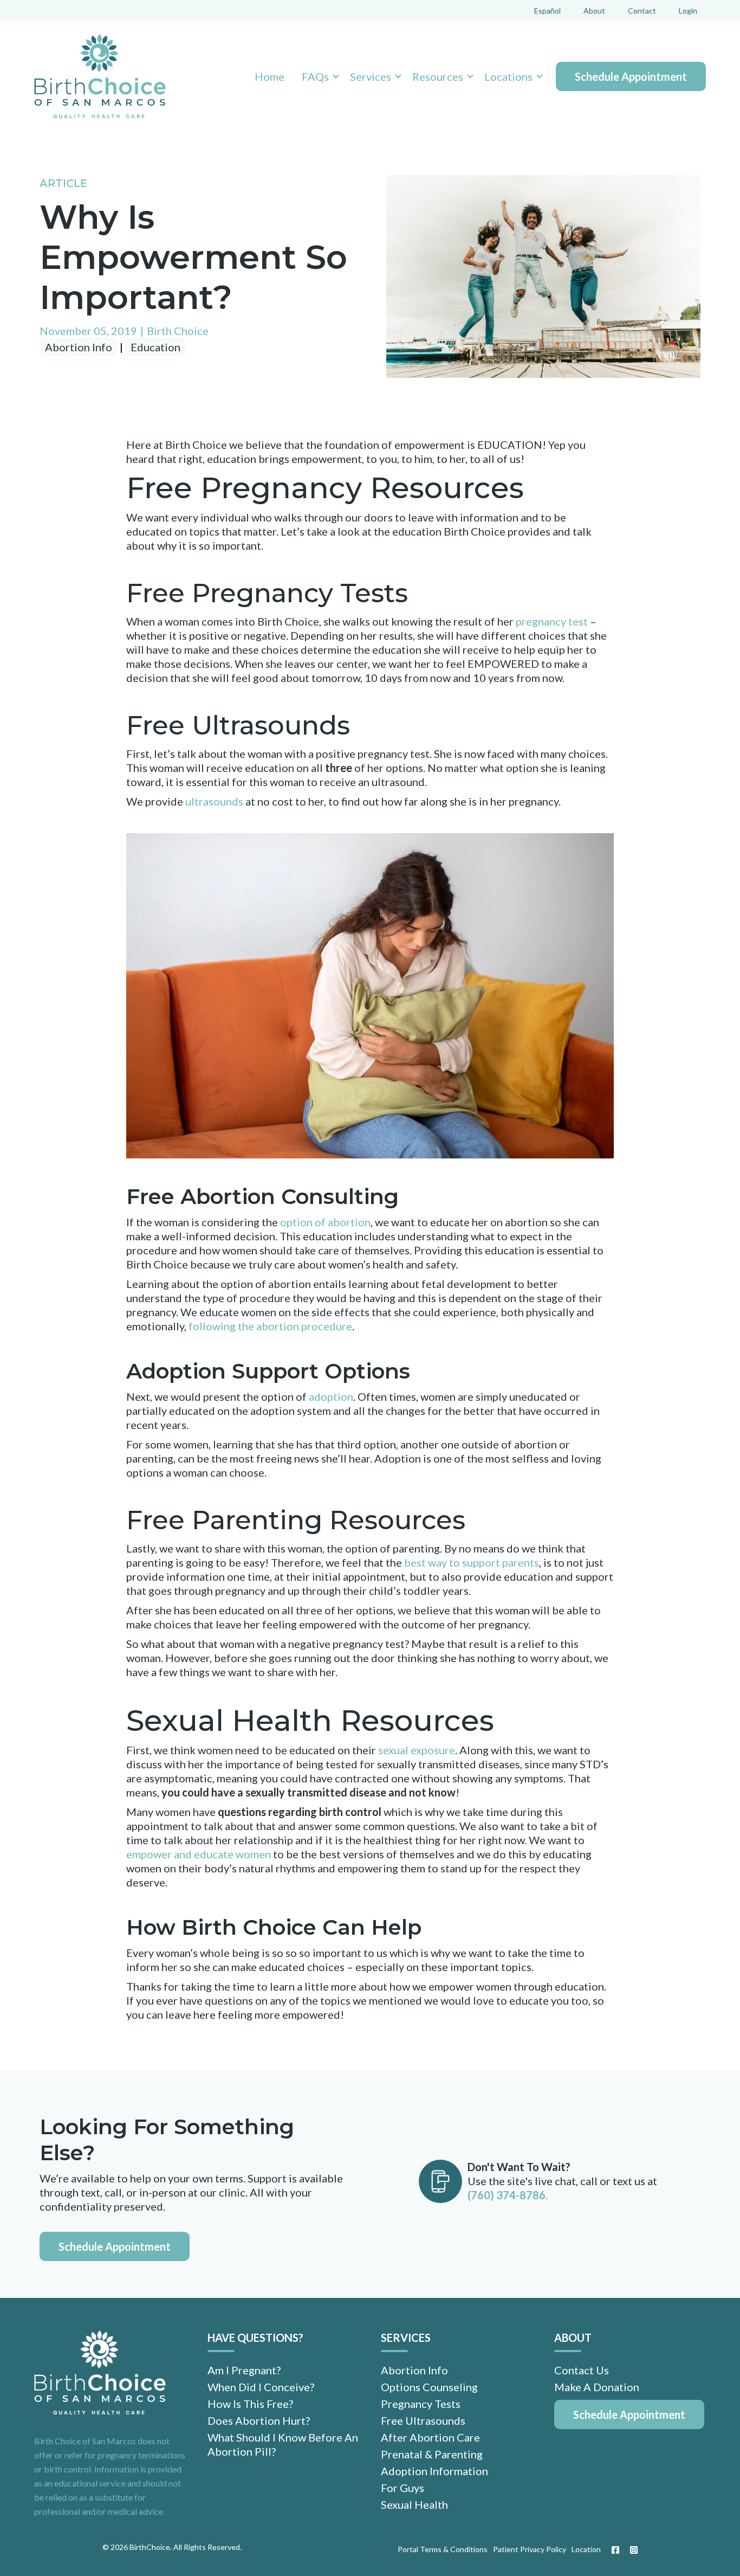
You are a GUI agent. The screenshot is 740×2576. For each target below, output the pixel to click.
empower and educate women (199, 1854)
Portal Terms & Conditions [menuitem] (443, 2549)
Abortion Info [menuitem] (414, 2370)
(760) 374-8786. (508, 2195)
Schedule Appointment (631, 76)
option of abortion (325, 1222)
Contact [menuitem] (642, 11)
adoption (331, 1396)
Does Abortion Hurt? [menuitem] (259, 2420)
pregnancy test (552, 621)
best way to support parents (472, 1562)
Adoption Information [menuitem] (434, 2471)
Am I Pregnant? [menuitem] (244, 2370)
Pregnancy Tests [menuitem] (421, 2404)
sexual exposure (417, 1750)
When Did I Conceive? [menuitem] (261, 2387)
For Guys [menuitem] (403, 2488)
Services (371, 76)
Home (270, 76)
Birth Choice (178, 331)
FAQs (315, 76)
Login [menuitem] (688, 11)
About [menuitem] (594, 11)
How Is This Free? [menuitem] (250, 2404)
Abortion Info (79, 347)
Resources (438, 76)
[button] (317, 76)
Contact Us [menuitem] (582, 2370)
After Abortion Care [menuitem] (430, 2437)
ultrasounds (214, 801)
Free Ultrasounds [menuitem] (423, 2420)
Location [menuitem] (586, 2549)
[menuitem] (629, 2414)
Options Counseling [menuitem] (429, 2387)
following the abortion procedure (270, 1326)
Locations (508, 76)
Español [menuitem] (547, 11)
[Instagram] (631, 2550)
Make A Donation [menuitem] (597, 2387)
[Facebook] (615, 2550)
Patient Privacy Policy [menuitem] (530, 2549)
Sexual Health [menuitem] (414, 2504)
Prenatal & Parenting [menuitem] (432, 2454)
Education (155, 347)
